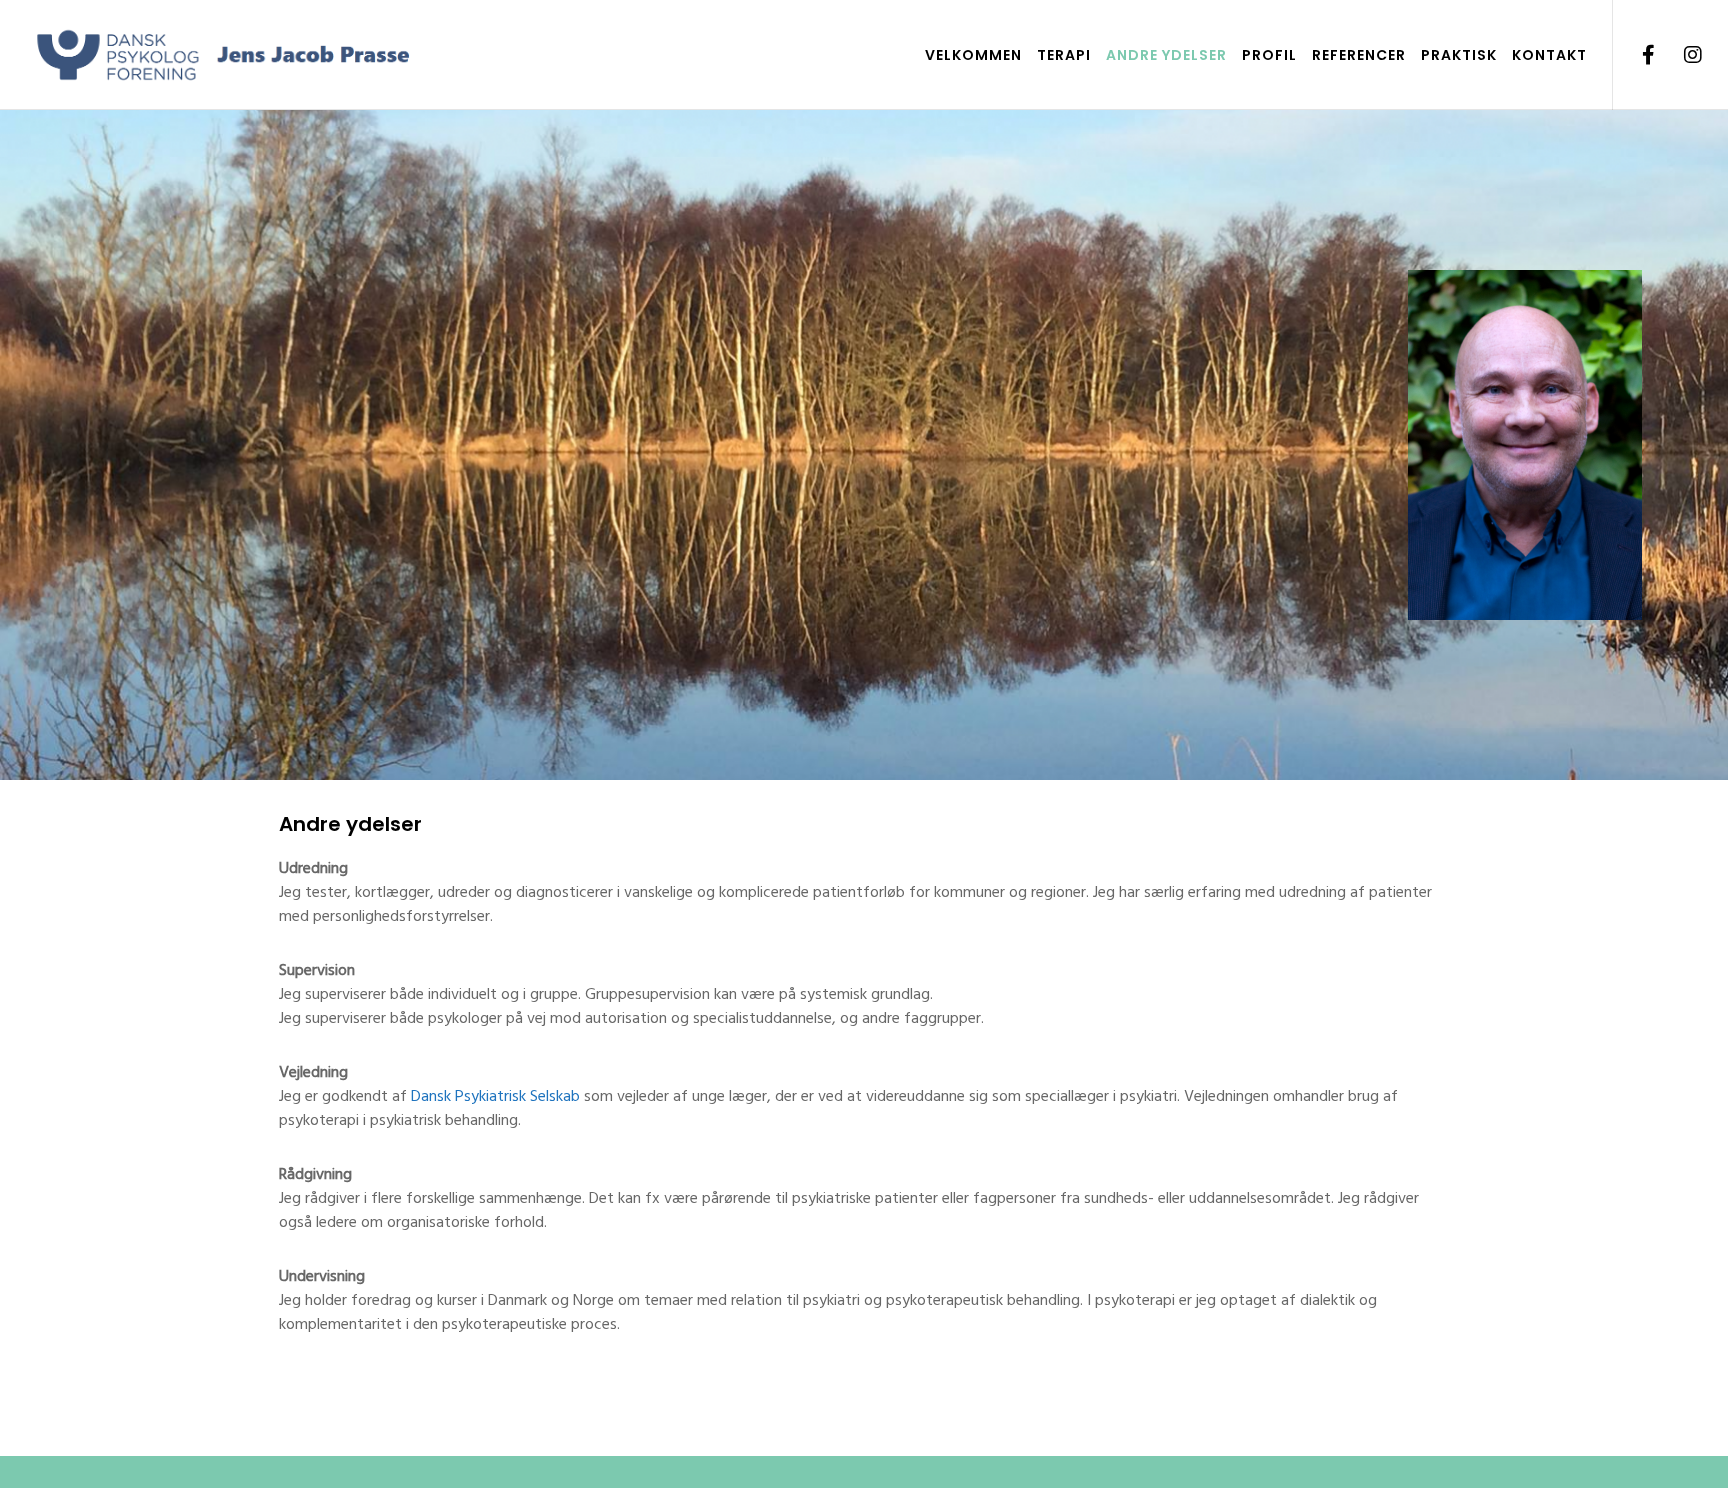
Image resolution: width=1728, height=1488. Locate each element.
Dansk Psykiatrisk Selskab (495, 1096)
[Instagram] (1680, 55)
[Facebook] (1635, 55)
